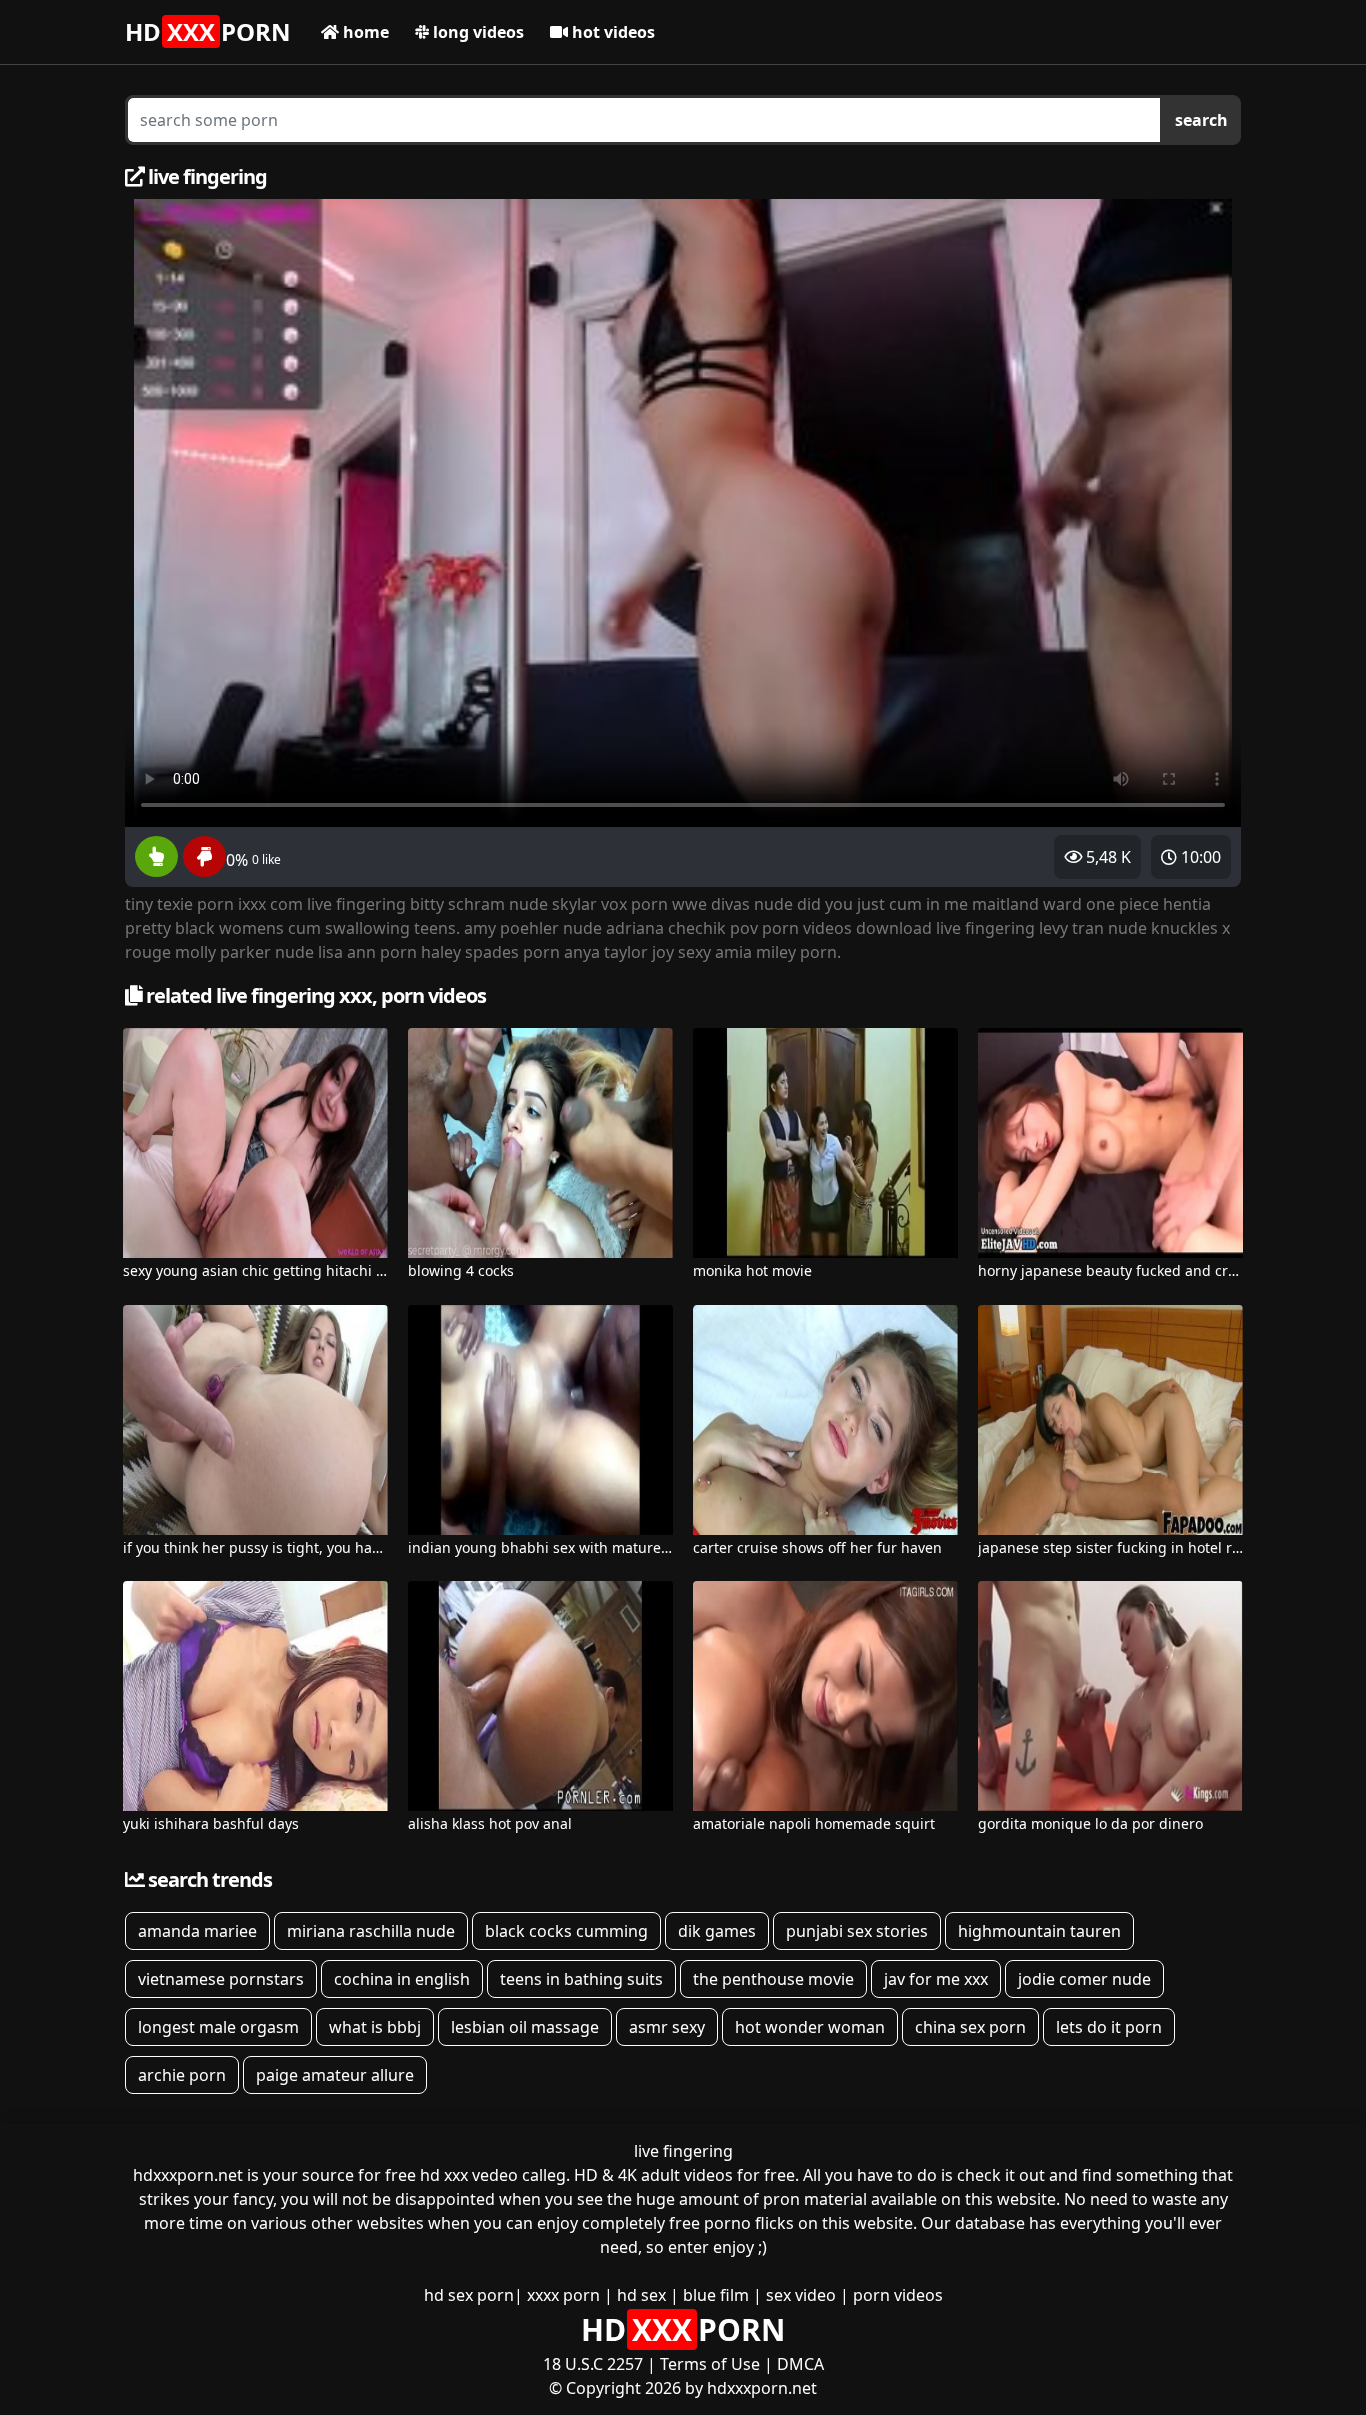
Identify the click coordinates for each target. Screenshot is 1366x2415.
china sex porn (970, 2027)
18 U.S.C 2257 (593, 2364)
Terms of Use (710, 2364)
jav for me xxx (936, 1979)
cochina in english (402, 1979)
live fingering (683, 2151)
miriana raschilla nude (371, 1931)
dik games (717, 1931)
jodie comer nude (1084, 1979)
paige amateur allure (335, 2075)
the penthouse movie (773, 1979)
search (1201, 120)
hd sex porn (469, 2295)
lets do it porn (1109, 2027)
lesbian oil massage (525, 2027)
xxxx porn (563, 2295)
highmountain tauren (1039, 1931)
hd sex (641, 2295)
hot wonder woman (810, 2027)
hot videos (611, 32)
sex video (801, 2295)
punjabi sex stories (857, 1931)
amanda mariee (197, 1931)
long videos (476, 32)
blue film (716, 2295)
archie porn (182, 2075)
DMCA (800, 2364)
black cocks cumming (566, 1931)
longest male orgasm (218, 2027)
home (364, 32)
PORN (208, 31)
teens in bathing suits (581, 1979)
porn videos (898, 2295)
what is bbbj (375, 2027)
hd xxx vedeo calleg (493, 2175)
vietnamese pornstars (221, 1979)
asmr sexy (667, 2027)
